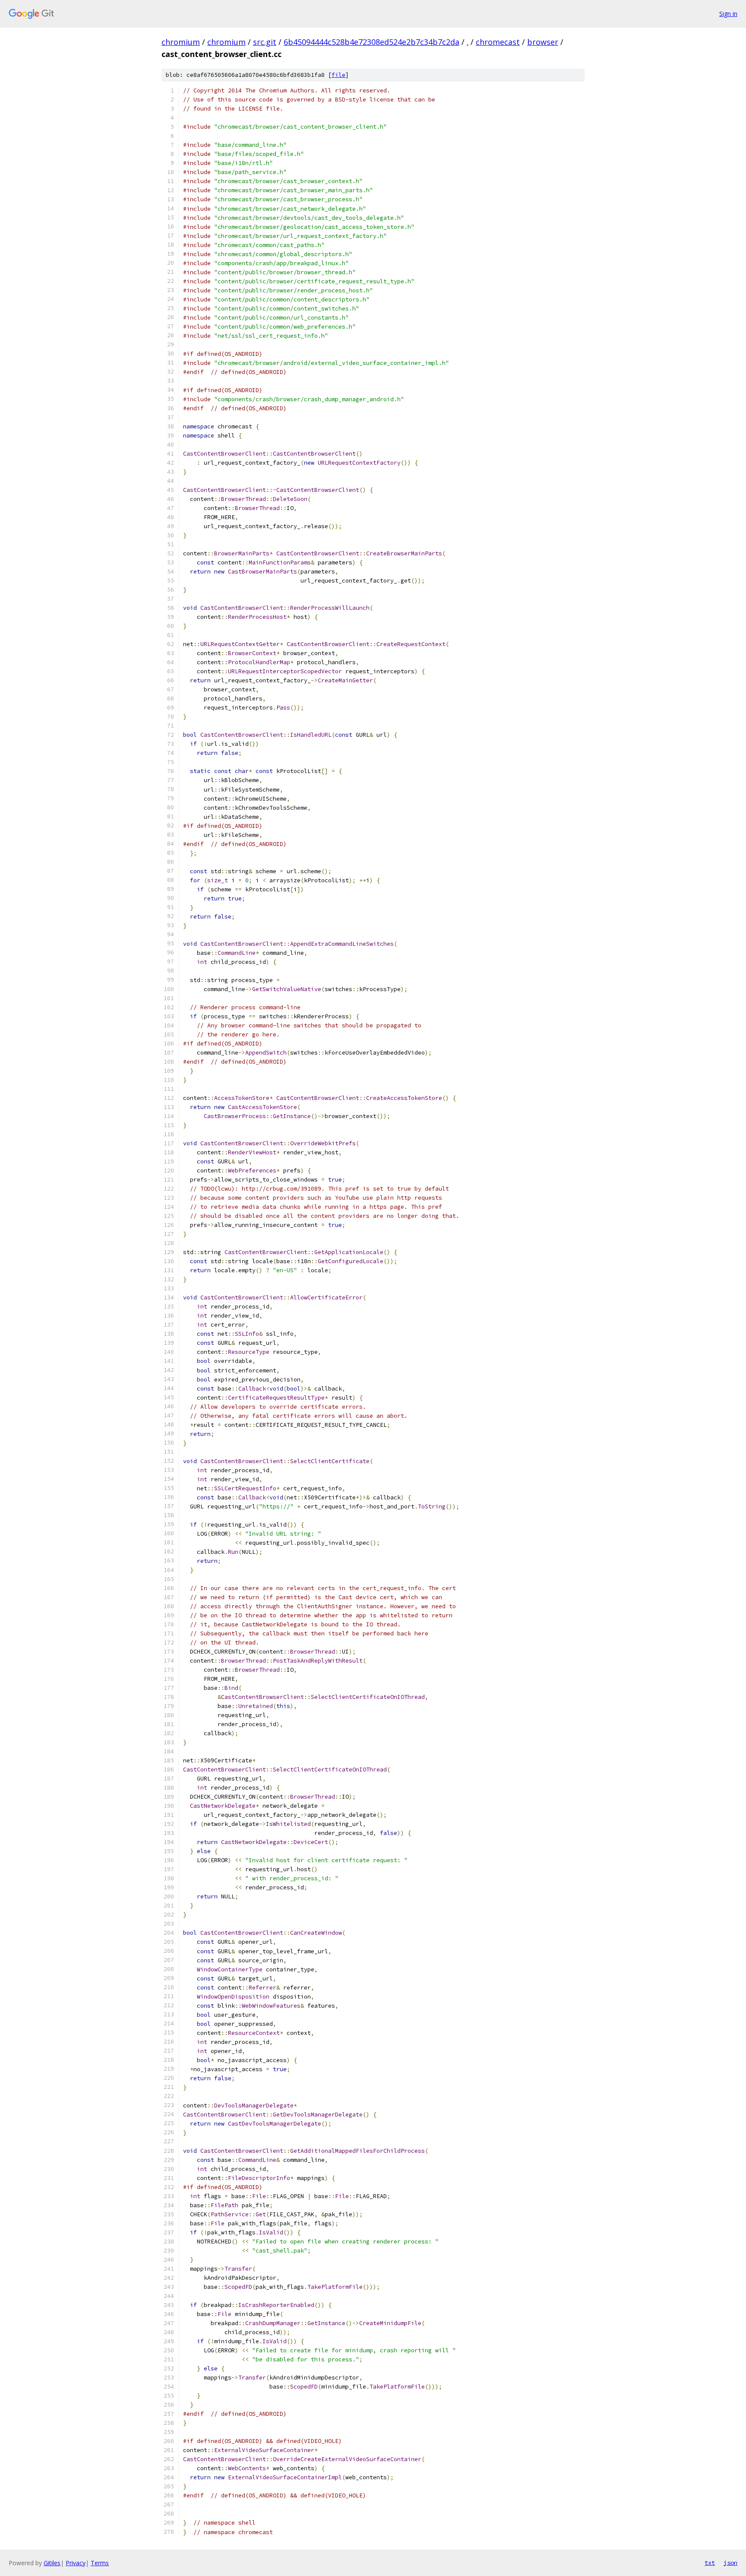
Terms (100, 2563)
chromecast (498, 42)
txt (710, 2563)
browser (543, 42)
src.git (265, 42)
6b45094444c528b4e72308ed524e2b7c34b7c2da (371, 42)
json (730, 2563)
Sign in (728, 14)
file (338, 75)
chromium (181, 42)
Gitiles (52, 2563)
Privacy (76, 2563)
